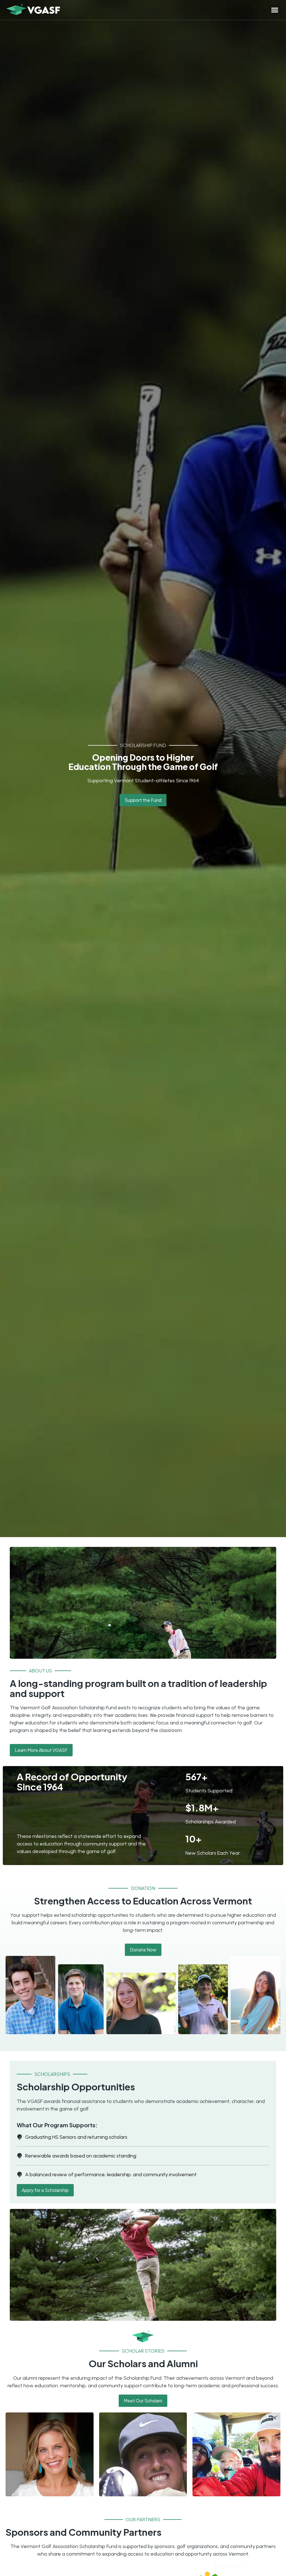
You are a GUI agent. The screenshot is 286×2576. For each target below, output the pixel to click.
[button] (275, 10)
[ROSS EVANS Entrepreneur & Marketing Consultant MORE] (236, 2454)
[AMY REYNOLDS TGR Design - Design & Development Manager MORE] (50, 2454)
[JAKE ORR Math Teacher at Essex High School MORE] (143, 2454)
